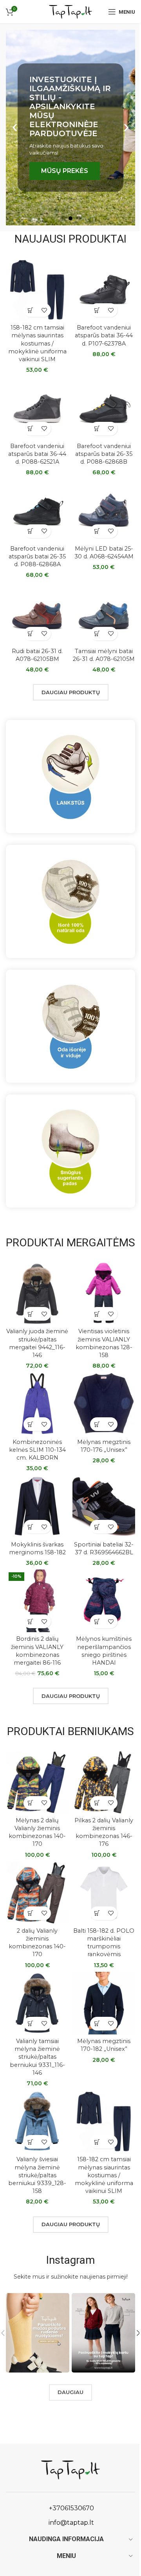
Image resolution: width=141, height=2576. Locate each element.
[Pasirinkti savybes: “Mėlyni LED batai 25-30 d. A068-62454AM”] (97, 531)
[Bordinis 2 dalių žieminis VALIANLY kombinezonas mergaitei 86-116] (37, 1601)
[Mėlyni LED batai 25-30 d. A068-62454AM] (104, 511)
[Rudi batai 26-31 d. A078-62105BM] (37, 613)
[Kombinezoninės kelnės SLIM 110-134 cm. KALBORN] (37, 1404)
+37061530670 (71, 2508)
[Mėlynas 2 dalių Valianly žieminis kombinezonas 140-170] (37, 1782)
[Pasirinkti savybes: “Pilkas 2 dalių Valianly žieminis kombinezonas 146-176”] (97, 1803)
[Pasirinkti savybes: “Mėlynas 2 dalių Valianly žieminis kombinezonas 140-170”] (30, 1803)
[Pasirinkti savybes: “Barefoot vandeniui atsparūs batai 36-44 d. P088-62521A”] (30, 429)
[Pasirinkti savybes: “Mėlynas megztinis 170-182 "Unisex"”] (97, 2024)
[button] (15, 128)
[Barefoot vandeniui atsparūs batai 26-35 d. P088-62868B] (104, 408)
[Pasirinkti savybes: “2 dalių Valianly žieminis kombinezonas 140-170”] (30, 1913)
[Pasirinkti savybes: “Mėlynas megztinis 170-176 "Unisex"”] (97, 1424)
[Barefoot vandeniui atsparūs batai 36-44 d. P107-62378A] (104, 290)
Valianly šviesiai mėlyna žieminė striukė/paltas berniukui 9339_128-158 (37, 2175)
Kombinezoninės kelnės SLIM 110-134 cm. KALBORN (37, 1450)
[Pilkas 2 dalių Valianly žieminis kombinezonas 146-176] (104, 1782)
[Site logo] (70, 11)
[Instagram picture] (38, 2333)
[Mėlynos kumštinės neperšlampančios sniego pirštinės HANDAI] (104, 1601)
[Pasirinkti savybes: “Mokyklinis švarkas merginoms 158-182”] (30, 1527)
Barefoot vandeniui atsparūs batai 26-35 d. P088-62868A (37, 556)
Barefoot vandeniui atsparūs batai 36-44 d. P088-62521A (37, 454)
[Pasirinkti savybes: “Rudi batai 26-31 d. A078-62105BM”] (30, 634)
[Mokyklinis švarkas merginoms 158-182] (37, 1506)
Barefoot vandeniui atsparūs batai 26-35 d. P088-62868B (104, 454)
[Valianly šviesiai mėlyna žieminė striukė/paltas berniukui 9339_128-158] (37, 2121)
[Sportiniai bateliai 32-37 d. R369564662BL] (104, 1506)
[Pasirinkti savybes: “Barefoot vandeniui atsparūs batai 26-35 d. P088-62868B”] (97, 429)
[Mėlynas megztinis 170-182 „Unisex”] (104, 2003)
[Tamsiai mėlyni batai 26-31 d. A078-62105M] (104, 613)
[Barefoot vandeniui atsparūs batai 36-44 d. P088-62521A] (37, 408)
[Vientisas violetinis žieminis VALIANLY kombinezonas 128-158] (104, 1293)
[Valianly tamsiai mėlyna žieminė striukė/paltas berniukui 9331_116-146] (37, 2003)
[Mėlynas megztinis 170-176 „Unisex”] (104, 1404)
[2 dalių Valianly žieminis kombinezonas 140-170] (37, 1893)
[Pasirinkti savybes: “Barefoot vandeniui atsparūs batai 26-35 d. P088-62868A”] (30, 531)
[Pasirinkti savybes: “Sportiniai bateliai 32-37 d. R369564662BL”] (97, 1527)
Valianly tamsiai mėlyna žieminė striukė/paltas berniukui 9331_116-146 (37, 2057)
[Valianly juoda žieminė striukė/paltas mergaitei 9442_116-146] (37, 1293)
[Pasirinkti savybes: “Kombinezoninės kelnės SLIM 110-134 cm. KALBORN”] (30, 1424)
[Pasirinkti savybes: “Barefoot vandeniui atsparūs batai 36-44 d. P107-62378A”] (97, 310)
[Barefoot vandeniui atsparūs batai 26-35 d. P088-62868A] (37, 511)
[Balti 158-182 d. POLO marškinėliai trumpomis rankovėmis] (104, 1893)
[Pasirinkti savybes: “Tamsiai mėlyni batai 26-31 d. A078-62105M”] (97, 634)
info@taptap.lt (70, 2523)
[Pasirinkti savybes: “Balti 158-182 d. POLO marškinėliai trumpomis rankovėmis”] (97, 1913)
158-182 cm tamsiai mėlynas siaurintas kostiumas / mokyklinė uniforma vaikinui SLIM (37, 343)
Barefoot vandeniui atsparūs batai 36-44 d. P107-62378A (104, 335)
